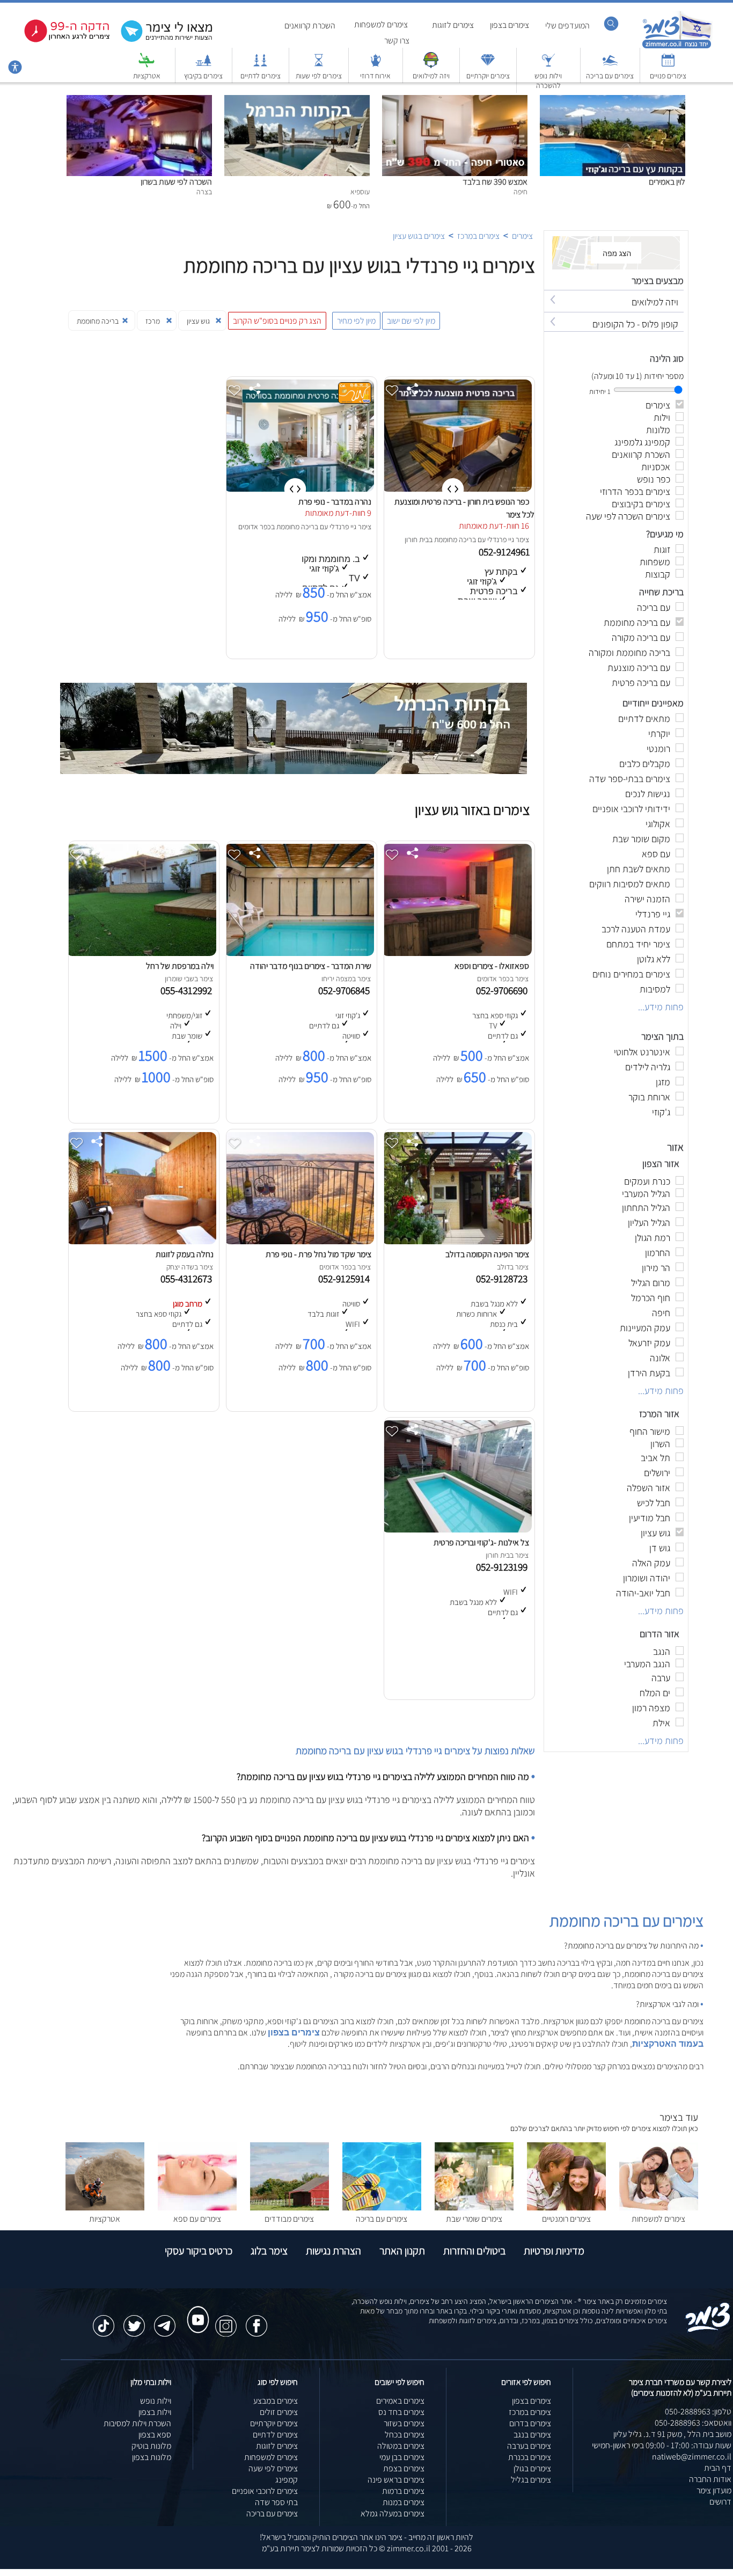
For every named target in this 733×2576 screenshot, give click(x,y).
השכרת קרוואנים (310, 25)
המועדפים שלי (567, 25)
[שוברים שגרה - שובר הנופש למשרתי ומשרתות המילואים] (431, 65)
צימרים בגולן (532, 2468)
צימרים (522, 236)
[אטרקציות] (146, 65)
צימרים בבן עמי (402, 2457)
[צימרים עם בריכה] (610, 65)
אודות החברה (710, 2479)
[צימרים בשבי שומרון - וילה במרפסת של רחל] (141, 953)
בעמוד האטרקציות (668, 2044)
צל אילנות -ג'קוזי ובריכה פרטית (481, 1542)
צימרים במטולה (401, 2446)
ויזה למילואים (431, 76)
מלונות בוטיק (151, 2446)
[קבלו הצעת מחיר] (161, 41)
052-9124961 (505, 552)
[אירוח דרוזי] (376, 65)
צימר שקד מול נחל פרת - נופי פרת (318, 1254)
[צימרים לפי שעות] (319, 65)
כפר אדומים (255, 527)
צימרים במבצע (276, 2401)
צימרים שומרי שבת (474, 2219)
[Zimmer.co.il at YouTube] (195, 2310)
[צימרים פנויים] (668, 65)
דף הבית (718, 2468)
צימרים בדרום (530, 2423)
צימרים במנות (404, 2502)
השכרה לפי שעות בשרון (176, 182)
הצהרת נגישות (333, 2251)
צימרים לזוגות (453, 25)
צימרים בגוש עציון (419, 236)
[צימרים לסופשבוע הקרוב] (59, 40)
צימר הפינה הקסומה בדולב (487, 1254)
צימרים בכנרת (530, 2457)
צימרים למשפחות (381, 24)
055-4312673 (188, 1279)
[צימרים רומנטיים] (566, 2208)
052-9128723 (504, 1279)
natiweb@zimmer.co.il (692, 2457)
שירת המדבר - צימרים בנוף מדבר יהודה (311, 966)
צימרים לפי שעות (319, 76)
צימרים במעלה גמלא (393, 2513)
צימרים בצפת (404, 2468)
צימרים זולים (279, 2412)
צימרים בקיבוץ (203, 76)
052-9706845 (346, 990)
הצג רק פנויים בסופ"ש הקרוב (277, 321)
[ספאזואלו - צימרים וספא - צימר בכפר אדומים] (457, 953)
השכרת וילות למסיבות (137, 2423)
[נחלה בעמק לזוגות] (141, 1241)
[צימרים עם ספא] (197, 2208)
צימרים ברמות (403, 2491)
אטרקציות (147, 76)
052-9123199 (504, 1567)
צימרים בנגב (532, 2435)
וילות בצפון (155, 2412)
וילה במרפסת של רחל (180, 966)
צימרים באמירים (400, 2401)
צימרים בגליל (531, 2480)
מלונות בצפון (152, 2457)
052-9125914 (346, 1279)
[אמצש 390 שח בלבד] (455, 101)
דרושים (720, 2502)
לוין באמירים (667, 182)
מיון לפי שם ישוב (411, 321)
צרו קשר (397, 41)
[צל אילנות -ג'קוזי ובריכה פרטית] (457, 1530)
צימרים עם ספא (197, 2219)
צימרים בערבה (529, 2446)
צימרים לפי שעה (273, 2468)
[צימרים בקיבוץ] (203, 65)
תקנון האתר (402, 2251)
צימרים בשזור (404, 2423)
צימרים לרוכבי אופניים (265, 2491)
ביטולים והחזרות (474, 2251)
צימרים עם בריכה (610, 76)
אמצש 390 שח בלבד (495, 182)
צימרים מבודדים (289, 2219)
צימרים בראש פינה (396, 2480)
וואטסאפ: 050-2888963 (693, 2423)
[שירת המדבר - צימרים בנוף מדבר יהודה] (299, 953)
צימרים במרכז (478, 236)
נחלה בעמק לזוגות (185, 1254)
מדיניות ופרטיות (554, 2251)
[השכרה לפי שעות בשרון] (139, 101)
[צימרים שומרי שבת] (474, 2208)
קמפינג (287, 2480)
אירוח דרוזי (375, 76)
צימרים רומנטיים (566, 2219)
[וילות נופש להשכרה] (548, 65)
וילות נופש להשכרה (548, 81)
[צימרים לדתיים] (260, 65)
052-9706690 (504, 990)
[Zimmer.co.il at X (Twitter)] (134, 2320)
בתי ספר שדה (276, 2502)
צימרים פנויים (668, 76)
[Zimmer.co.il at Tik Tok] (104, 2320)
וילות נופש (156, 2401)
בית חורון (417, 539)
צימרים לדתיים (261, 76)
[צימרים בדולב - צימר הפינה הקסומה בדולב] (457, 1241)
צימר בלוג (269, 2251)
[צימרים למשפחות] (659, 2208)
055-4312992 (188, 990)
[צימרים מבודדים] (289, 2208)
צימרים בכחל (405, 2435)
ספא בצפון (155, 2435)
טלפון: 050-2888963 (698, 2411)
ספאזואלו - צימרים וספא (492, 966)
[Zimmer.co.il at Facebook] (256, 2320)
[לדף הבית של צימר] (677, 47)
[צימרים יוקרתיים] (488, 65)
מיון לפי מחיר (356, 321)
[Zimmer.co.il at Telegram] (165, 2320)
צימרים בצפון (510, 25)
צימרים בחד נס (401, 2412)
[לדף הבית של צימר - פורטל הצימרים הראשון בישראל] (708, 2330)
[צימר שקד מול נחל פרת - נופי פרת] (299, 1241)
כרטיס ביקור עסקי (199, 2251)
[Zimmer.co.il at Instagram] (226, 2320)
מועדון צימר (714, 2490)
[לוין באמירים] (613, 101)
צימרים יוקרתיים (488, 76)
